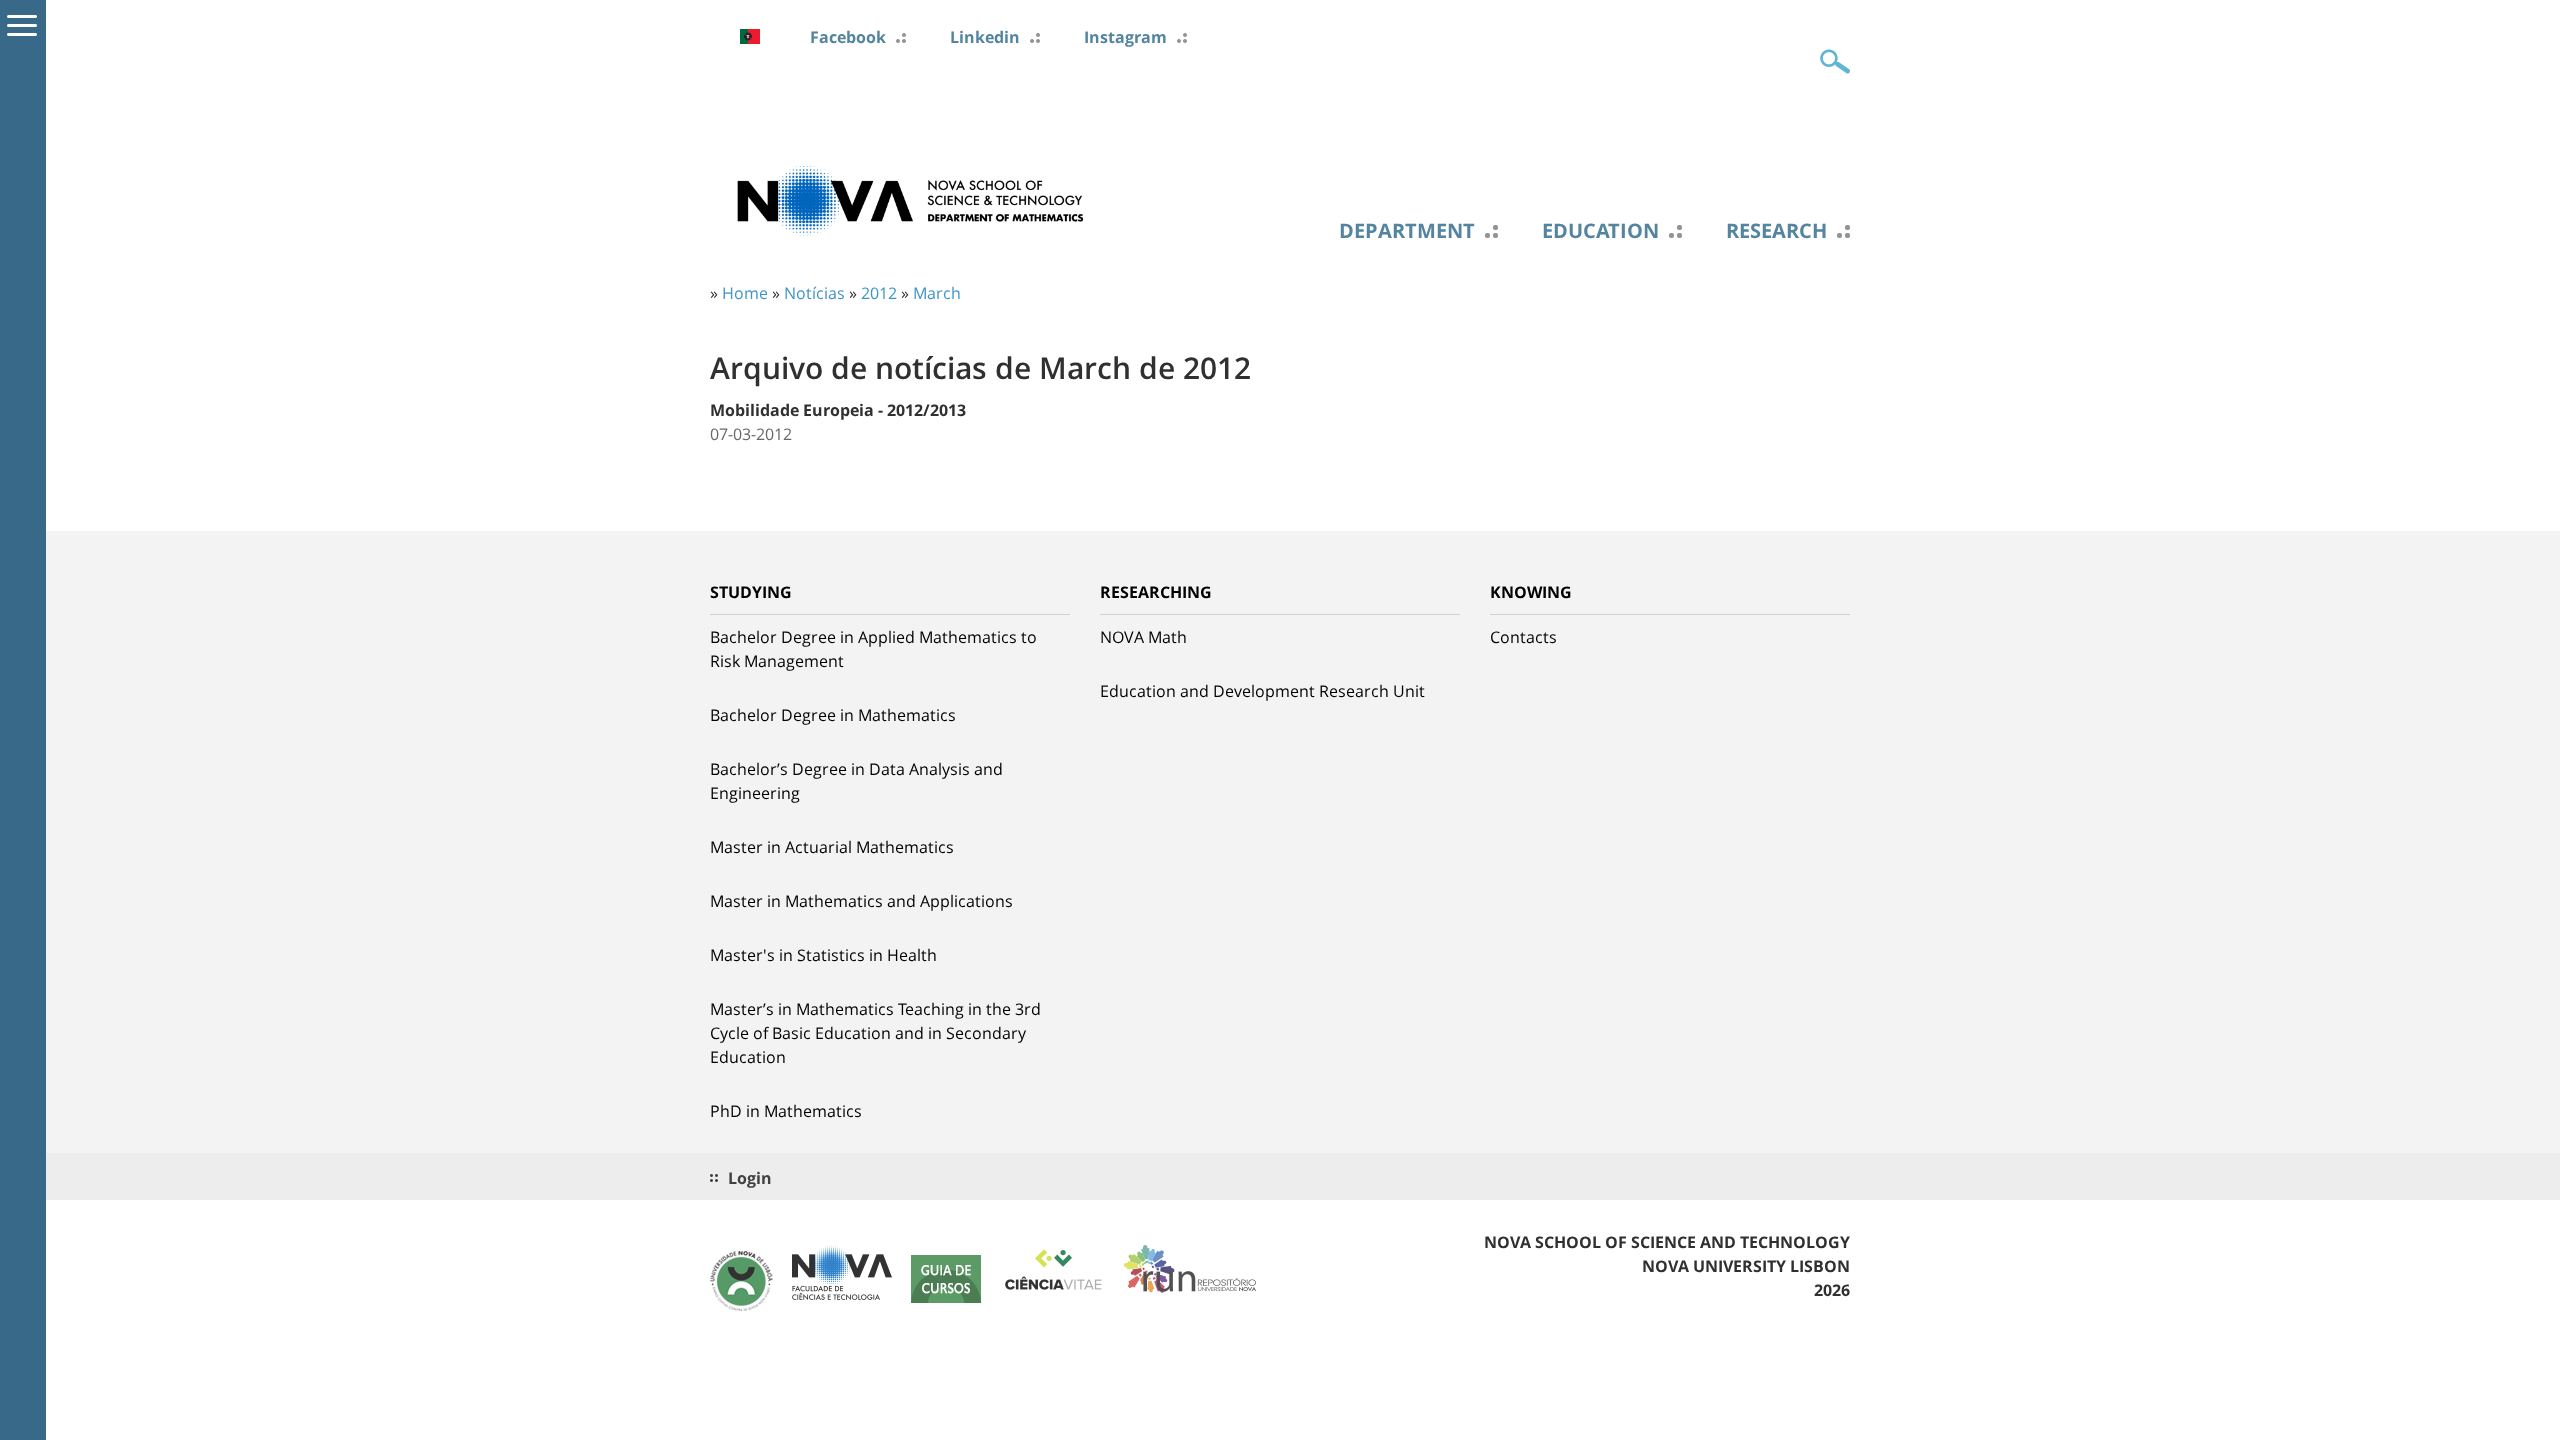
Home (745, 293)
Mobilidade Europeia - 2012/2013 (838, 410)
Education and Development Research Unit (1262, 691)
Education (1600, 231)
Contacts (1523, 637)
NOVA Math (1143, 637)
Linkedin (985, 37)
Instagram (1125, 37)
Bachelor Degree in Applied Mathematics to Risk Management (873, 649)
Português (750, 36)
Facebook (848, 37)
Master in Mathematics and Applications (861, 901)
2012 (879, 293)
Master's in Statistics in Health (823, 955)
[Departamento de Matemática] (910, 199)
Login (750, 1178)
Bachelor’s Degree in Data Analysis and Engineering (856, 781)
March (937, 293)
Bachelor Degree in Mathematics (833, 715)
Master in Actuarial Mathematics (832, 847)
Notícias (814, 293)
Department (1407, 231)
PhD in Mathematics (786, 1111)
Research (1776, 231)
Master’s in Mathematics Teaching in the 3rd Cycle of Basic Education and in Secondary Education (875, 1033)
